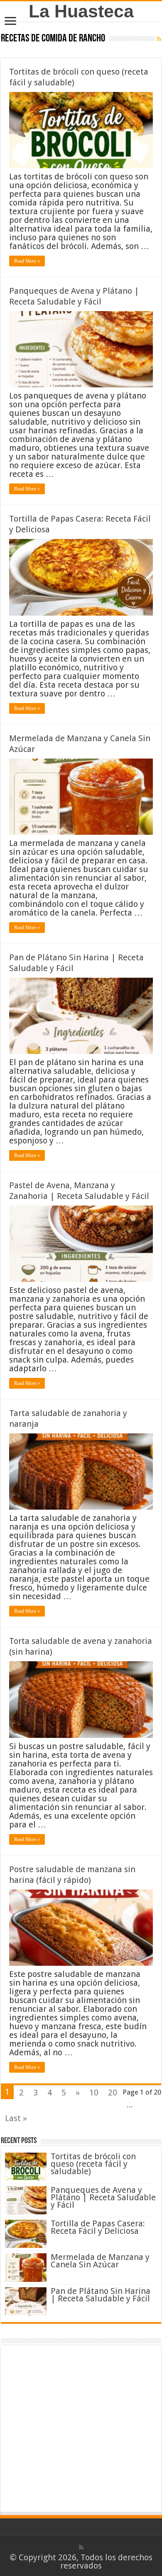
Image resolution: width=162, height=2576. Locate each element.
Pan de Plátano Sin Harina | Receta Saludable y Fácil (101, 2295)
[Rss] (81, 2547)
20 (113, 2093)
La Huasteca (81, 11)
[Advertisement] (81, 2430)
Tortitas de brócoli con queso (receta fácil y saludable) (93, 2164)
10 (94, 2093)
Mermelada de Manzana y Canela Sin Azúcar (100, 2261)
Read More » (27, 261)
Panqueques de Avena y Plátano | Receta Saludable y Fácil (103, 2197)
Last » (16, 2118)
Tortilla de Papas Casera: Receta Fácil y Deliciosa (98, 2227)
